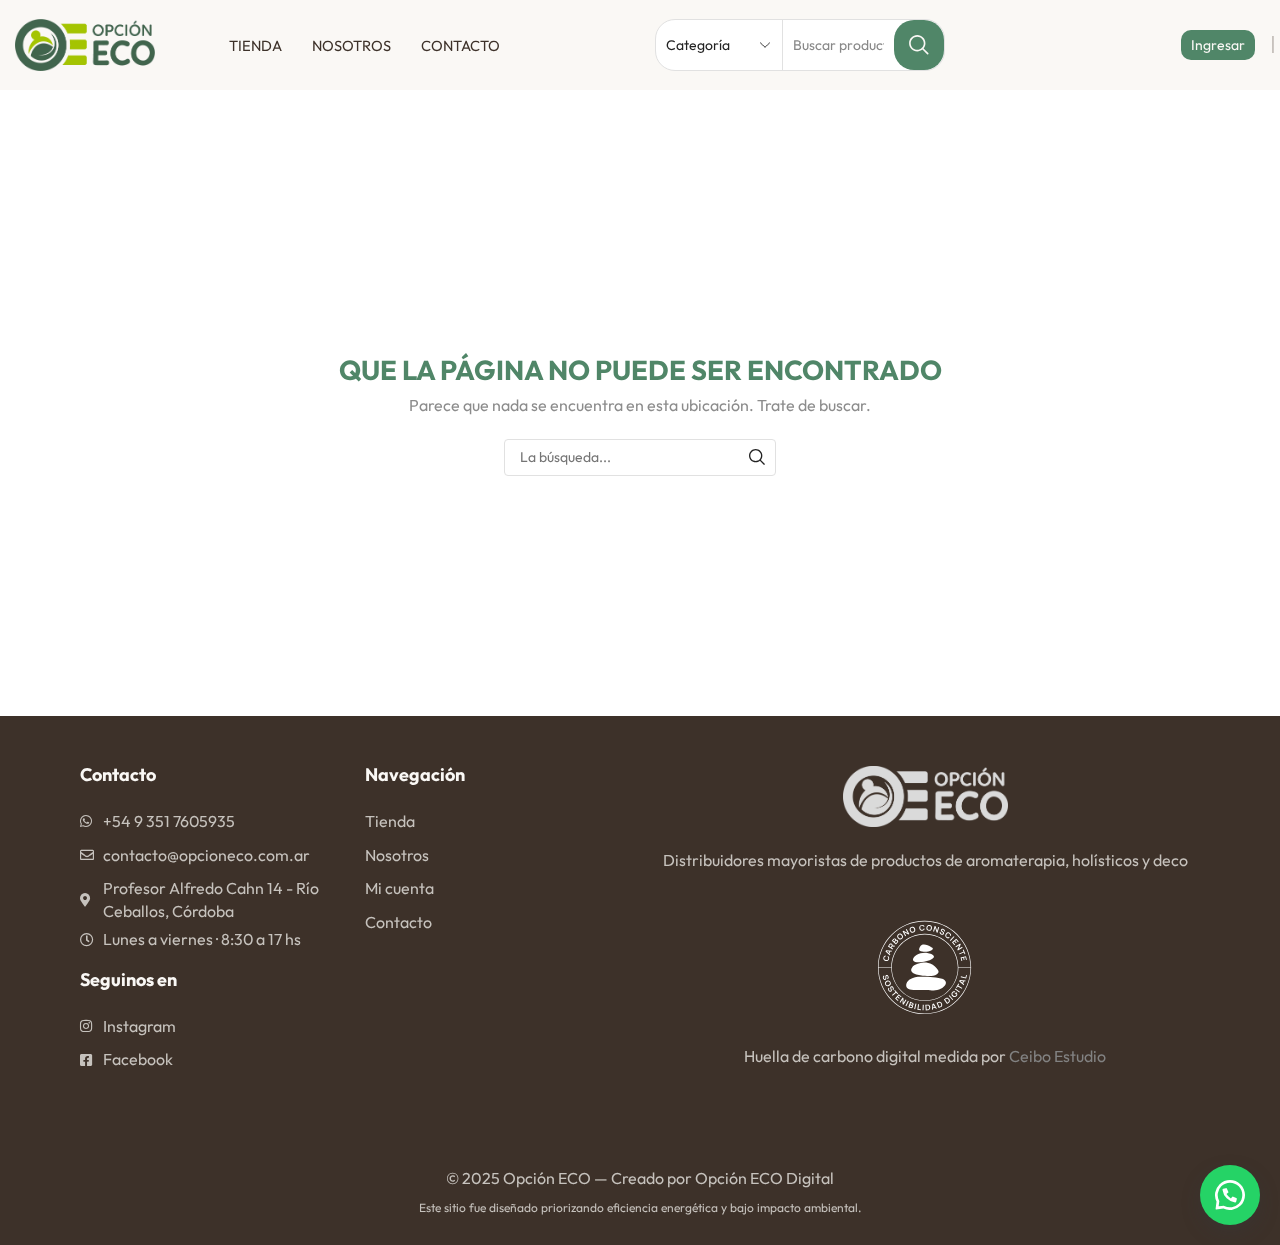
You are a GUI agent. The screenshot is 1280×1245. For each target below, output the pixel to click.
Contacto (460, 45)
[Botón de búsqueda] (919, 45)
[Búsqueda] (757, 457)
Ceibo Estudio (1057, 1056)
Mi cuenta (399, 888)
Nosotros (351, 45)
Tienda (255, 45)
